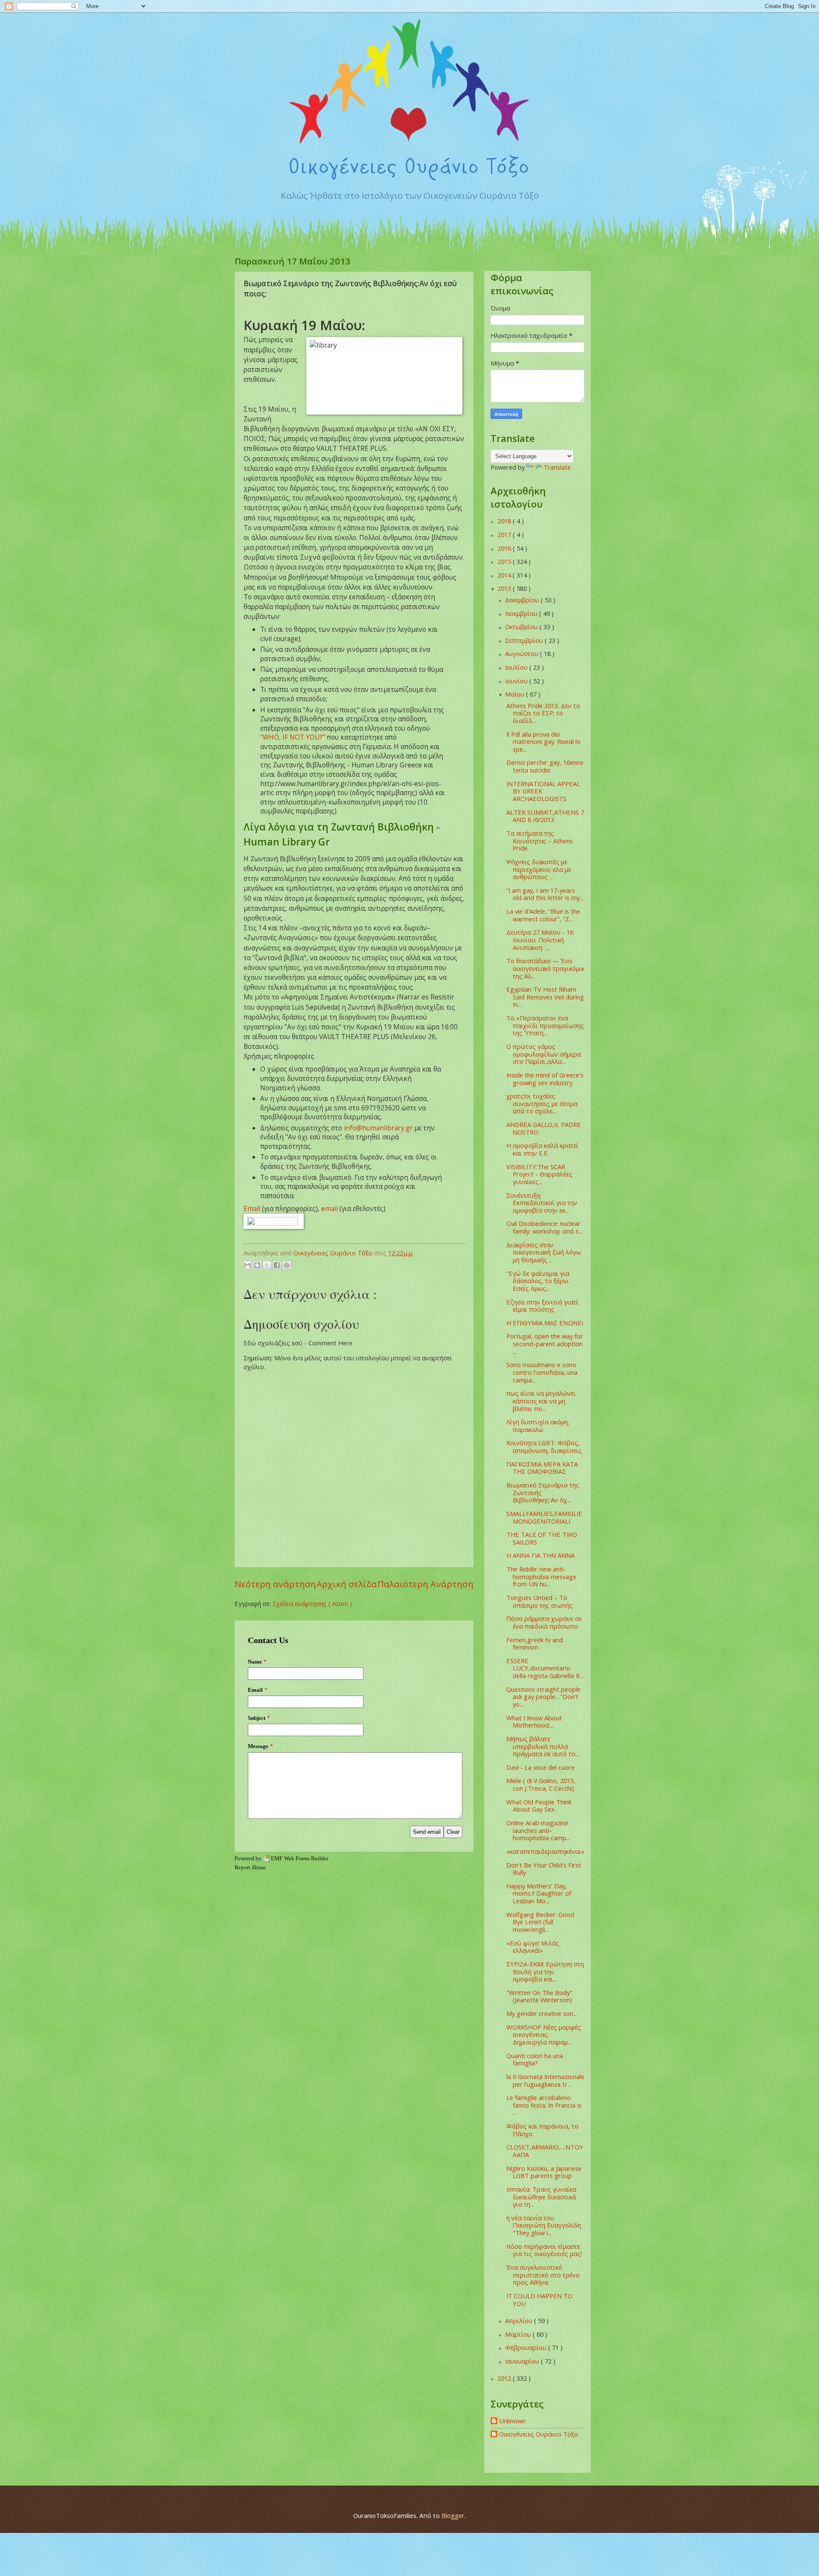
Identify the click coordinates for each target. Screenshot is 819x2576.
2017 (505, 534)
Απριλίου (520, 2320)
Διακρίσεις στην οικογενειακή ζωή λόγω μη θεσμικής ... (544, 1252)
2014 (505, 575)
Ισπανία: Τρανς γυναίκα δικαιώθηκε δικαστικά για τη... (541, 2197)
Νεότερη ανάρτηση (275, 1584)
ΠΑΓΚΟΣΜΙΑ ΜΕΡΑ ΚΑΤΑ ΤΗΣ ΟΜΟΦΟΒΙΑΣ (542, 1468)
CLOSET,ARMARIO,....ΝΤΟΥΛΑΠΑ (545, 2151)
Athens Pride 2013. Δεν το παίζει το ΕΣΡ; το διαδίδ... (543, 713)
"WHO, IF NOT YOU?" (293, 737)
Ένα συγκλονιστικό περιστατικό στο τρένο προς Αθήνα (543, 2275)
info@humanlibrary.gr (378, 1128)
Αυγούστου (523, 653)
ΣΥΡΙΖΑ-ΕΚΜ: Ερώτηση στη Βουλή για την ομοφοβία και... (545, 1971)
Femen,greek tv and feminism (535, 1644)
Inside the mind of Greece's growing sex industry (545, 1079)
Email (252, 1208)
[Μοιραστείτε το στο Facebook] (277, 1265)
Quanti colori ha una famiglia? (535, 2059)
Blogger (453, 2515)
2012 (505, 2378)
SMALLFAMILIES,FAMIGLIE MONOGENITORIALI (544, 1517)
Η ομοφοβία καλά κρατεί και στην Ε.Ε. (542, 1149)
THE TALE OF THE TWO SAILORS (542, 1538)
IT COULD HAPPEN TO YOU (539, 2300)
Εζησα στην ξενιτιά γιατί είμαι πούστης (542, 1306)
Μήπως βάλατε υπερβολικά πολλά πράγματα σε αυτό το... (543, 1746)
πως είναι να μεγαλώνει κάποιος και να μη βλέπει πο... (541, 1401)
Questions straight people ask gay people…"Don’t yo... (543, 1697)
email (330, 1208)
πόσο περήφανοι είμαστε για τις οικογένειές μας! (544, 2250)
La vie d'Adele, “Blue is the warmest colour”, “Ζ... (543, 915)
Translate (557, 467)
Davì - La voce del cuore (540, 1767)
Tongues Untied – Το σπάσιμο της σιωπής (540, 1601)
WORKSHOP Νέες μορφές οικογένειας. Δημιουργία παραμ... (544, 2034)
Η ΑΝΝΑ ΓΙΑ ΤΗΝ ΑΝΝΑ (540, 1555)
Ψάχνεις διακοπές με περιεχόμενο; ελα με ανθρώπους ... (539, 869)
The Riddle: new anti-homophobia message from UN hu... (541, 1576)
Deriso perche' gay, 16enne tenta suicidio (545, 766)
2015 (505, 561)
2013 (505, 588)
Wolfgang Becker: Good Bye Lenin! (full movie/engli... (540, 1922)
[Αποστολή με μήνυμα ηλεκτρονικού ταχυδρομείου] (247, 1265)
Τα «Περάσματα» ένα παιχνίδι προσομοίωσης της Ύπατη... (545, 1025)
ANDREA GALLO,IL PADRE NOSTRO (544, 1128)
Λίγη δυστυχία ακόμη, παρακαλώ (538, 1426)
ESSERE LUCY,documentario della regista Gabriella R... (545, 1668)
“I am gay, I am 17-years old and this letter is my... (545, 894)
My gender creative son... (542, 2013)
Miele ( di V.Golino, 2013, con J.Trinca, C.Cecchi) (541, 1784)
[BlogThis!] (257, 1265)
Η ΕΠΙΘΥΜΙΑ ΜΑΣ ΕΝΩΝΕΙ (545, 1323)
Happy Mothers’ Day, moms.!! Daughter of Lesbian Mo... (539, 1893)
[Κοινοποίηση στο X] (267, 1265)
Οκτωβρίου (522, 627)
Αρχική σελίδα (347, 1584)
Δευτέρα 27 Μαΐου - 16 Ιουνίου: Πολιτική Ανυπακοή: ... (540, 939)
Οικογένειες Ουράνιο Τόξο (539, 2434)
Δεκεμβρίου (523, 600)
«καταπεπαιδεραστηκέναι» (545, 1851)
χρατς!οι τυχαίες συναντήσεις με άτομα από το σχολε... (542, 1103)
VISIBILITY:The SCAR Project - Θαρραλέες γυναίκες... (539, 1174)
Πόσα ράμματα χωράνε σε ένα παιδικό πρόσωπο (544, 1622)
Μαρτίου (519, 2334)
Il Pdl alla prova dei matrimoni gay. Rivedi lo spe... (543, 742)
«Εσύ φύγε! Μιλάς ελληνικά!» (533, 1947)
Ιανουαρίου (523, 2361)
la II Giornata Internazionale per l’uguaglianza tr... (545, 2080)
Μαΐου (516, 694)
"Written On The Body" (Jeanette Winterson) (539, 1996)
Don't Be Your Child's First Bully (544, 1869)
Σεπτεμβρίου (525, 640)
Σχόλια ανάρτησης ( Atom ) (312, 1603)
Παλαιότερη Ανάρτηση (425, 1584)
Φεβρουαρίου (527, 2347)
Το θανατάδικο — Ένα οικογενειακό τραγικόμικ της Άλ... (545, 968)
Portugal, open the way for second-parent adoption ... (545, 1343)
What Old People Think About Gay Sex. (539, 1806)
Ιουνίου (517, 681)
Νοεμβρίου (522, 613)
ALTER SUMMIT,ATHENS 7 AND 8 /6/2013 (545, 816)
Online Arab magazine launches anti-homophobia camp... (538, 1830)
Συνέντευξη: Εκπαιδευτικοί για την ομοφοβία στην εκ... (542, 1203)
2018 (505, 521)
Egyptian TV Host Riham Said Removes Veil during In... (545, 997)
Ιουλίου (517, 667)
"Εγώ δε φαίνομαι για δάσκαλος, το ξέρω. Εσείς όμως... (538, 1281)
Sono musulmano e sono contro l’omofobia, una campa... (542, 1372)
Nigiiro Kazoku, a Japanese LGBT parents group (544, 2172)
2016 (505, 548)
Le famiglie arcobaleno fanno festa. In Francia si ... (544, 2105)
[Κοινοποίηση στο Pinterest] (287, 1265)
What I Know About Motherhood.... (534, 1722)
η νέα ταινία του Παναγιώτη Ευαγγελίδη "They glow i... (544, 2225)
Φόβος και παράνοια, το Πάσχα (542, 2130)
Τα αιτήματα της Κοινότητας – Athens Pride (540, 841)
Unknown (512, 2421)
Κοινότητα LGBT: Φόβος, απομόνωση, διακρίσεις (544, 1446)
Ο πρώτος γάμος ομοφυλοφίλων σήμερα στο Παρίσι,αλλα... (544, 1054)
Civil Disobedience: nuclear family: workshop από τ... (545, 1227)
